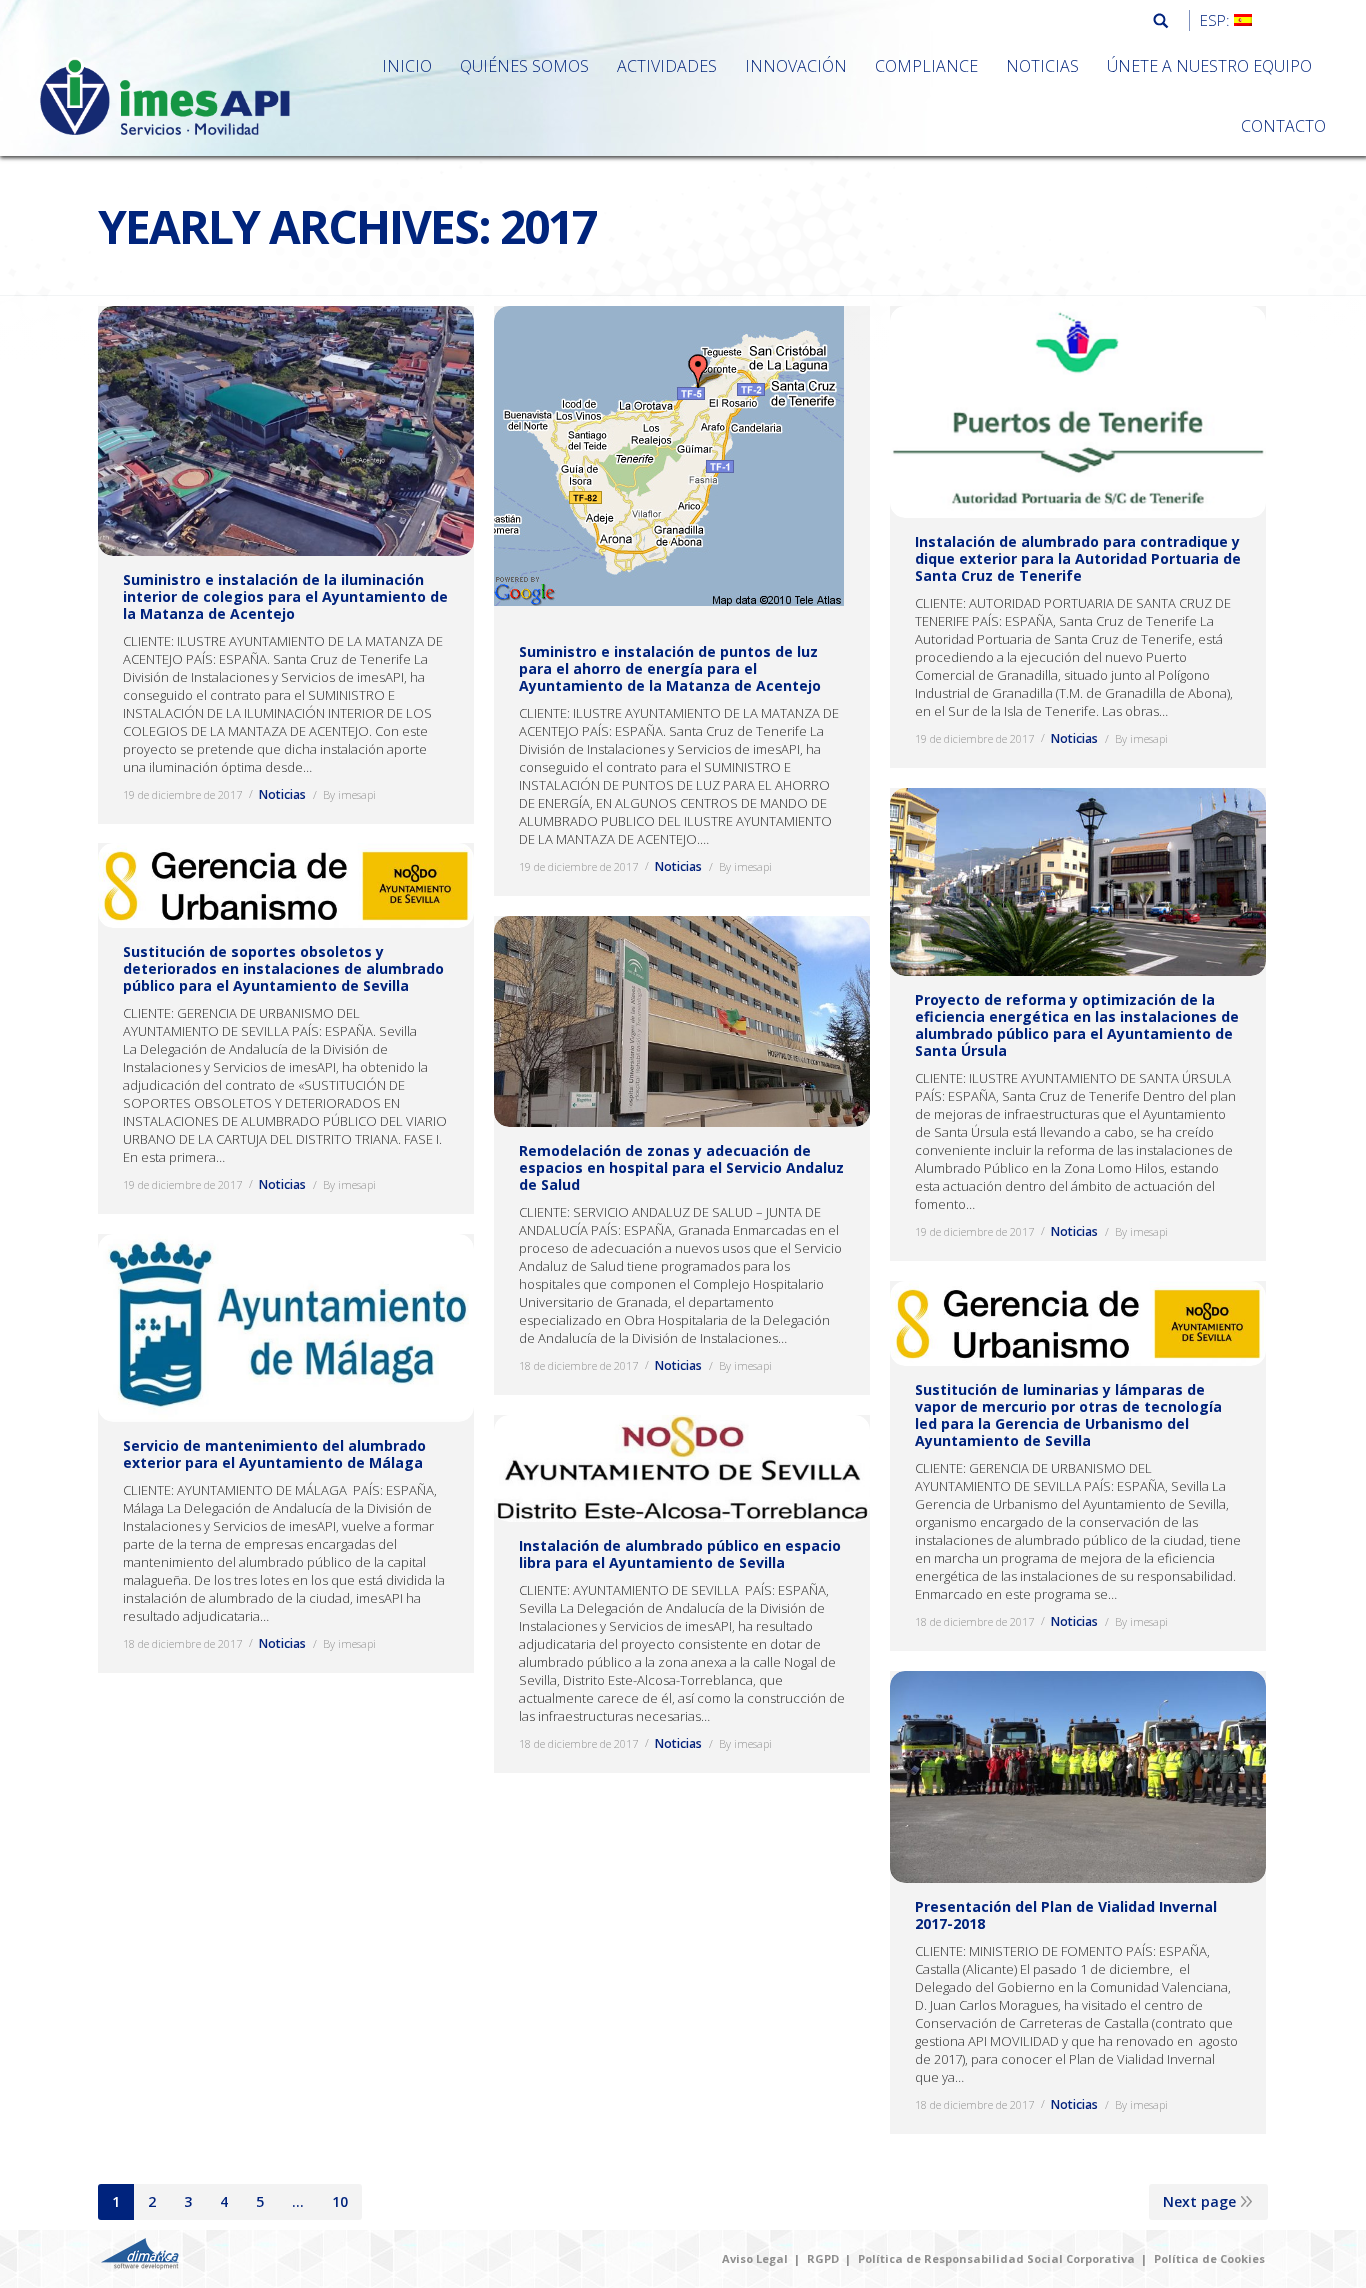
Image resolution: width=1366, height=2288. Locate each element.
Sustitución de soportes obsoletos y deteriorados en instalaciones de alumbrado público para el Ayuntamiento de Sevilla (283, 968)
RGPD (823, 2258)
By (349, 794)
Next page (1199, 2201)
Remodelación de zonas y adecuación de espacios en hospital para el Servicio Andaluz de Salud (681, 1167)
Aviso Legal (755, 2258)
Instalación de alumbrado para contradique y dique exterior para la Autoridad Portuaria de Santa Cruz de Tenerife (1078, 558)
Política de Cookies (1209, 2258)
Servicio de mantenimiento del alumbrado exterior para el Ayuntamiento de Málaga (274, 1454)
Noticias (282, 794)
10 (340, 2201)
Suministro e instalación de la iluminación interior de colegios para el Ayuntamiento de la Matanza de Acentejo (285, 596)
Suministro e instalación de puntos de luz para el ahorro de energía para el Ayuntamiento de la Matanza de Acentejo (670, 668)
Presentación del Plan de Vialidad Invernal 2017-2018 (1066, 1915)
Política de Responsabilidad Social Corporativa (996, 2258)
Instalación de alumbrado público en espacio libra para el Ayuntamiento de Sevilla (680, 1554)
